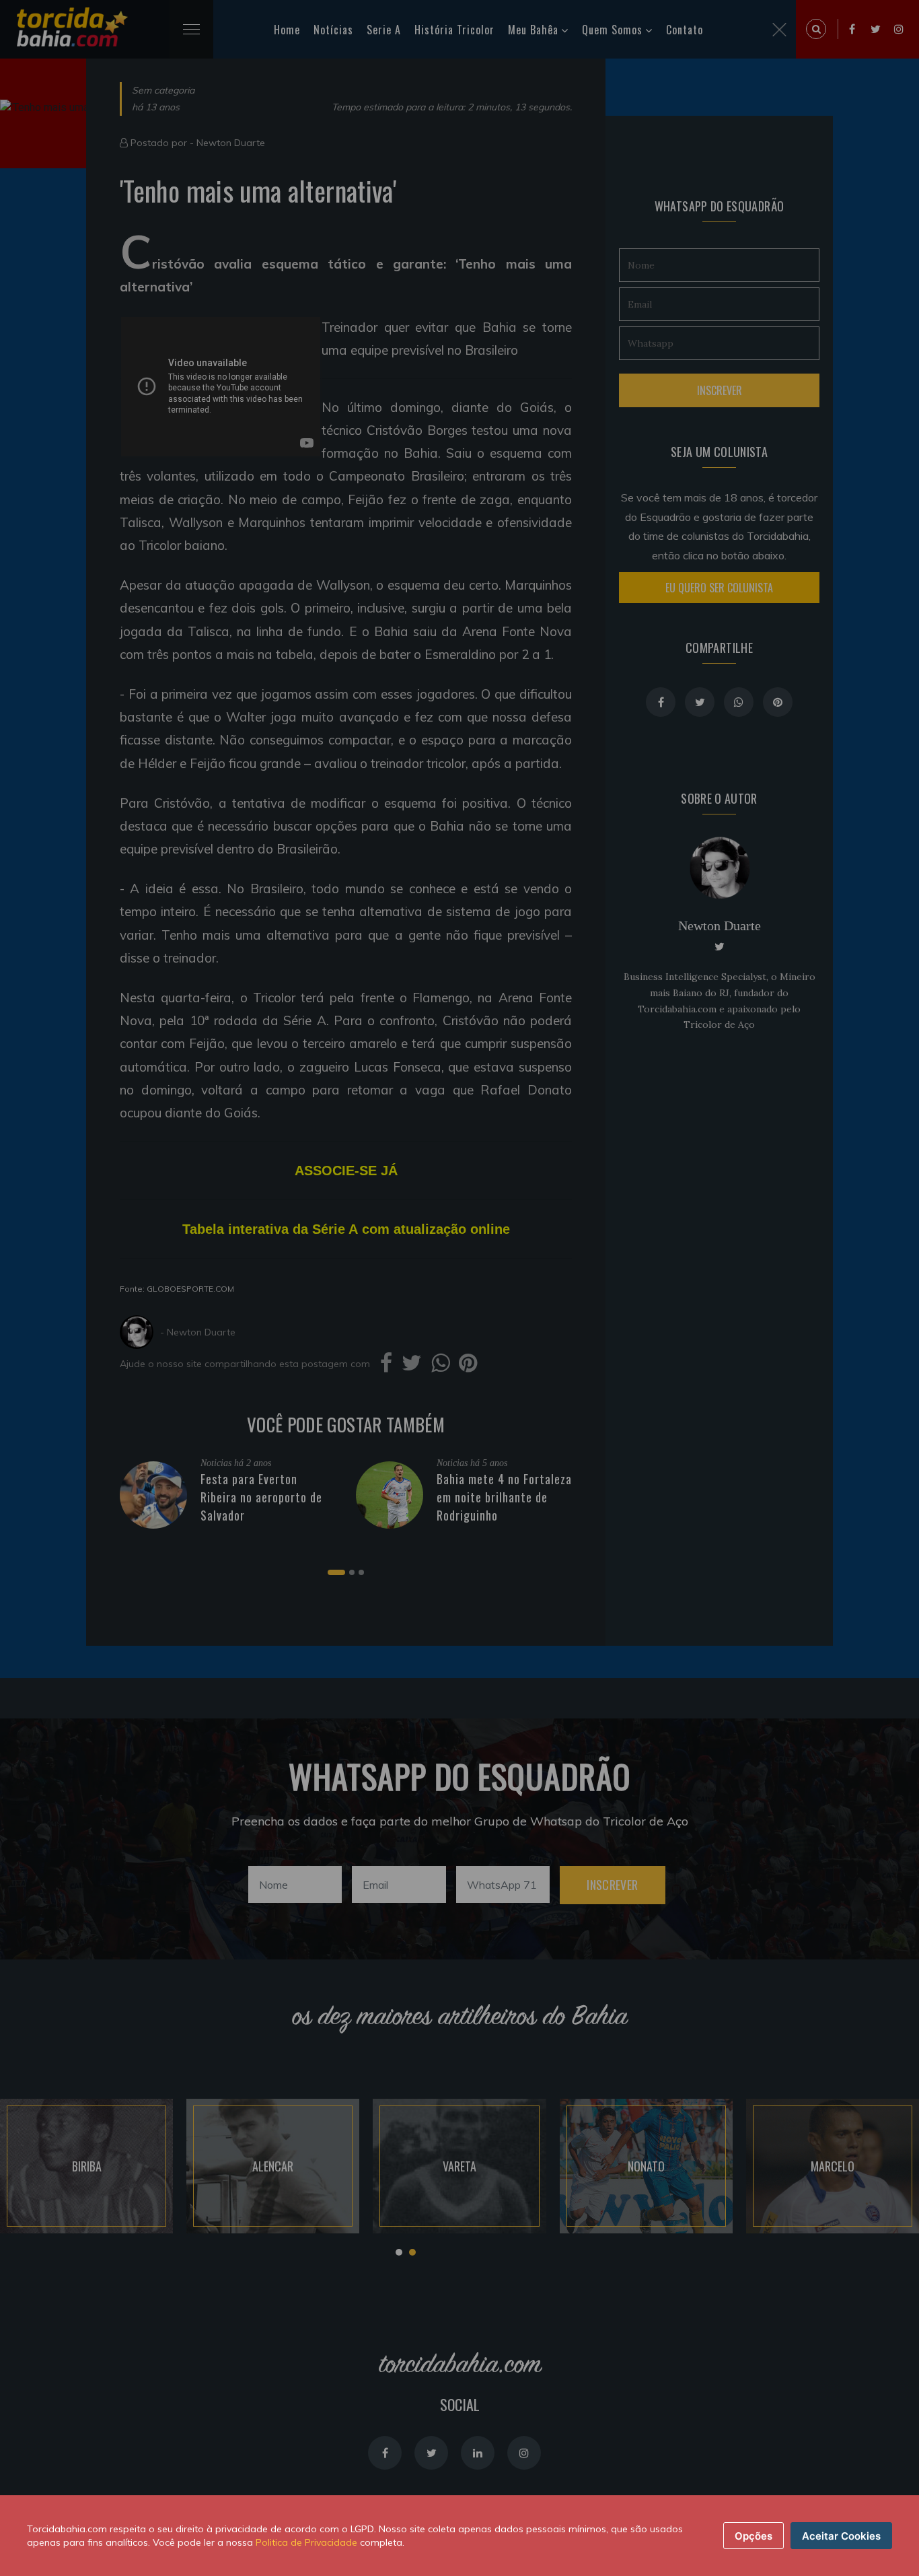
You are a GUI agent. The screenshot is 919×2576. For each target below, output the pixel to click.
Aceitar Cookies (841, 2536)
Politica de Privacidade (306, 2542)
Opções (753, 2536)
